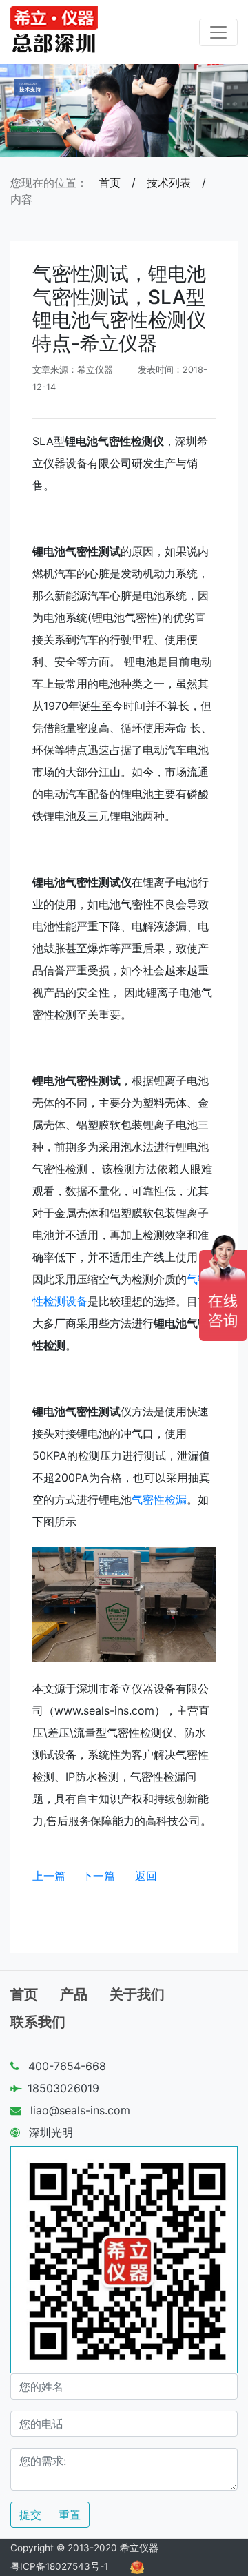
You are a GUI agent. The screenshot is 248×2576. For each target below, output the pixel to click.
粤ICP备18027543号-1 (59, 2566)
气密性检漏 (159, 1500)
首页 (110, 183)
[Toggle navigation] (218, 32)
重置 (70, 2515)
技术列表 (169, 183)
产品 (74, 1994)
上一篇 (49, 1876)
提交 (30, 2515)
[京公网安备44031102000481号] (137, 2566)
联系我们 (38, 2022)
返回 (146, 1876)
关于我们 (137, 1994)
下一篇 (99, 1876)
